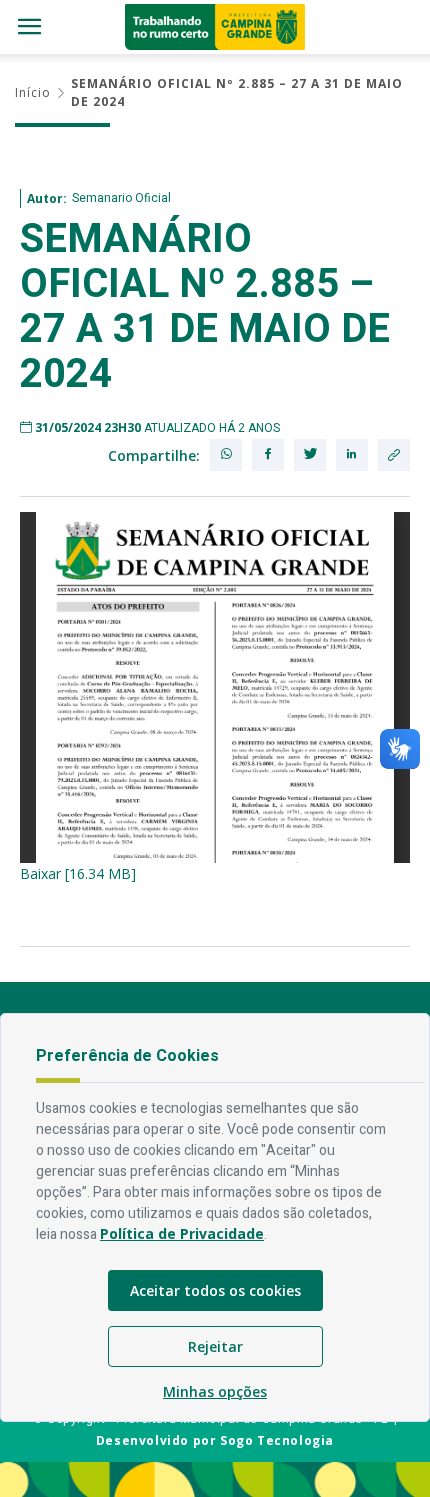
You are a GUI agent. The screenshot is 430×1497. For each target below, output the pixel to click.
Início (33, 92)
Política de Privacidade (182, 1233)
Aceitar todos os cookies (215, 1290)
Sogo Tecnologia (277, 1440)
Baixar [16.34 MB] (78, 873)
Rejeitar (215, 1346)
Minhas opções (215, 1391)
